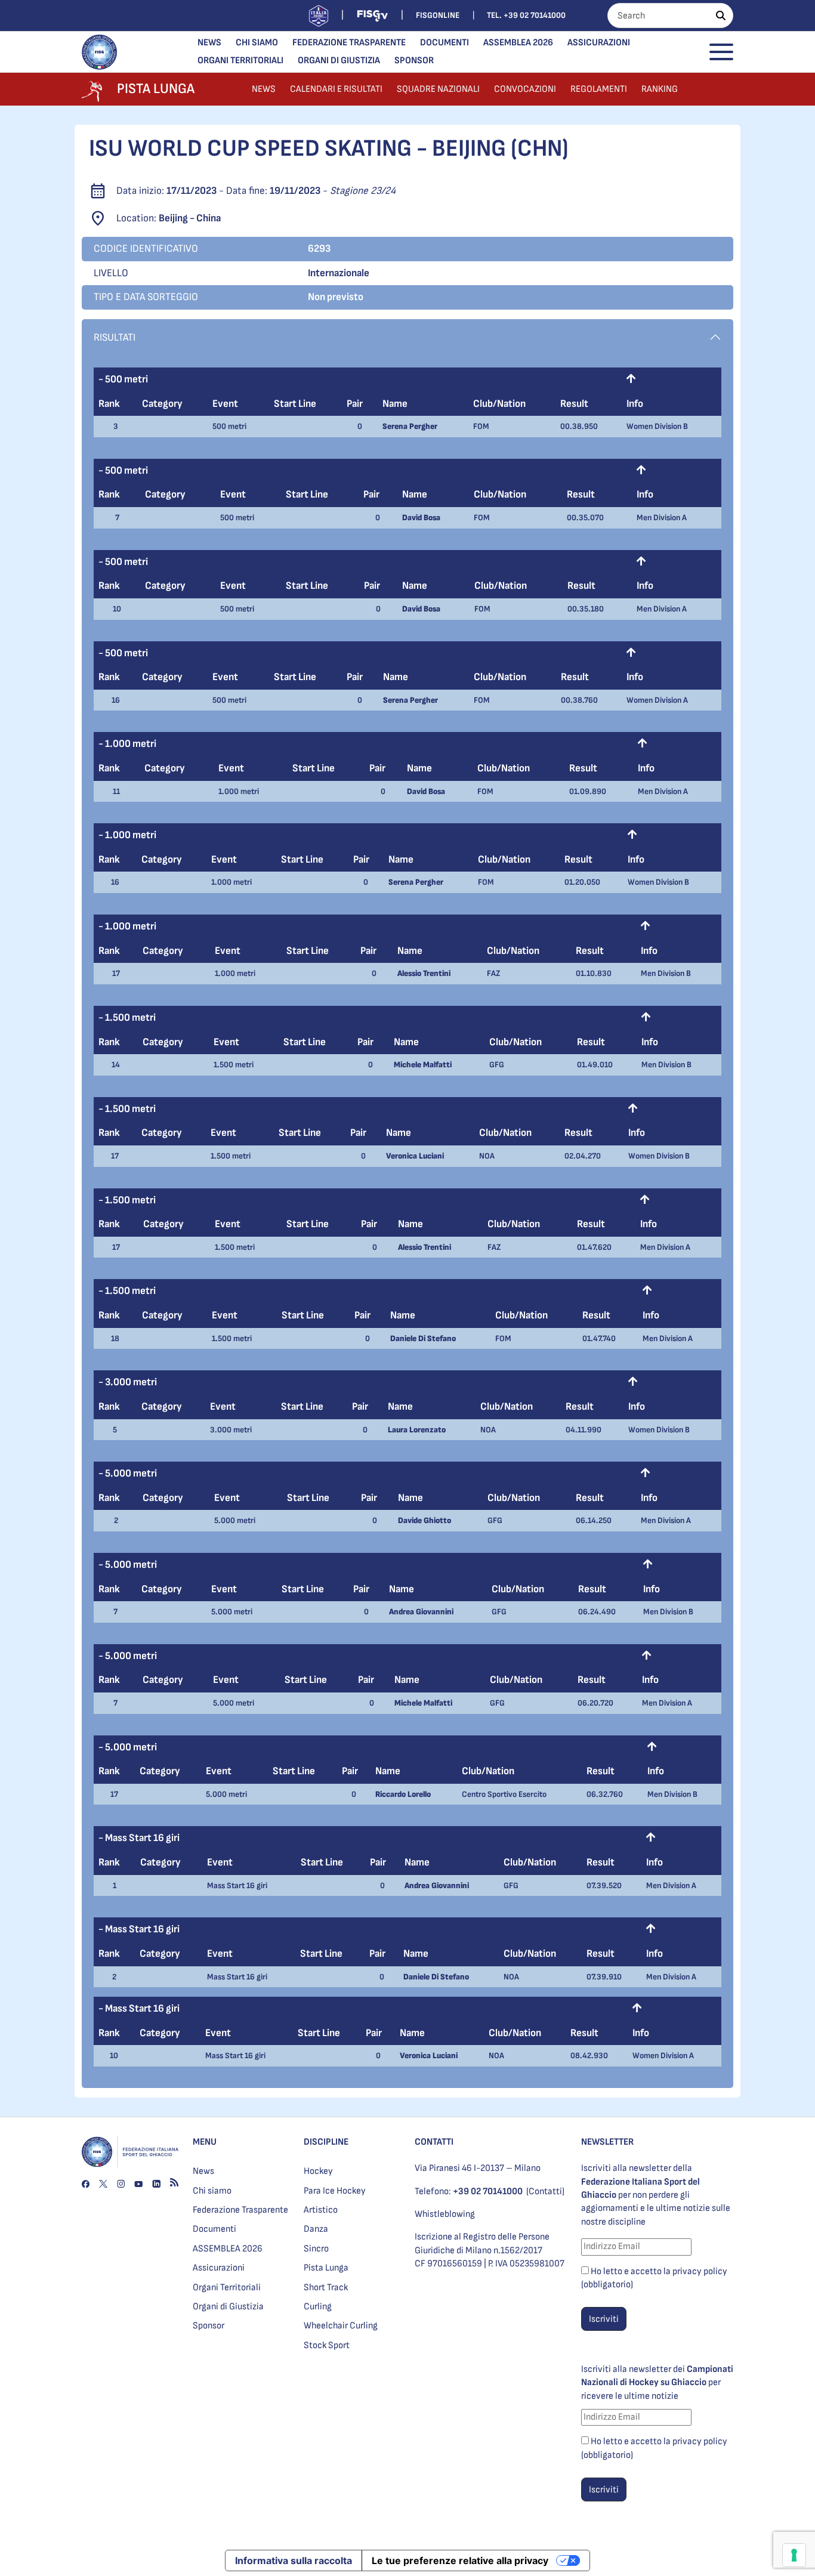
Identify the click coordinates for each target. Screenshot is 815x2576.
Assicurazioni (599, 43)
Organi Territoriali (240, 61)
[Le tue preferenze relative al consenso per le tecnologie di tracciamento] (794, 2555)
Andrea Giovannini (421, 1612)
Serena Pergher (410, 426)
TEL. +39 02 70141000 (526, 15)
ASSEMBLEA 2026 (518, 43)
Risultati (115, 337)
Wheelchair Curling (341, 2326)
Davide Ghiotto (425, 1520)
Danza (316, 2229)
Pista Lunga (326, 2268)
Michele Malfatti (423, 1065)
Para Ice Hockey (335, 2191)
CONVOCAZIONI (525, 89)
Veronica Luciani (415, 1156)
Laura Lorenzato (417, 1430)
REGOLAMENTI (599, 89)
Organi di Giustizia (339, 61)
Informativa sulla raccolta (294, 2560)
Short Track (326, 2288)
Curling (318, 2307)
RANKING (660, 89)
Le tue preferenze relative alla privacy (460, 2560)
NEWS (264, 89)
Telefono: (469, 2192)
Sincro (316, 2249)
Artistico (321, 2210)
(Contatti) (545, 2192)
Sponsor (414, 61)
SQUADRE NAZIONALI (438, 89)
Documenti (444, 43)
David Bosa (421, 518)
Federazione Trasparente (349, 43)
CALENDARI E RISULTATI (336, 89)
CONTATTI (434, 2142)
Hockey (318, 2171)
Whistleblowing (445, 2214)
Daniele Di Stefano (423, 1338)
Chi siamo (257, 43)
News (209, 43)
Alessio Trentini (424, 973)
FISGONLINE (438, 15)
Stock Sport (327, 2345)
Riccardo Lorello (403, 1794)
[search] (721, 16)
